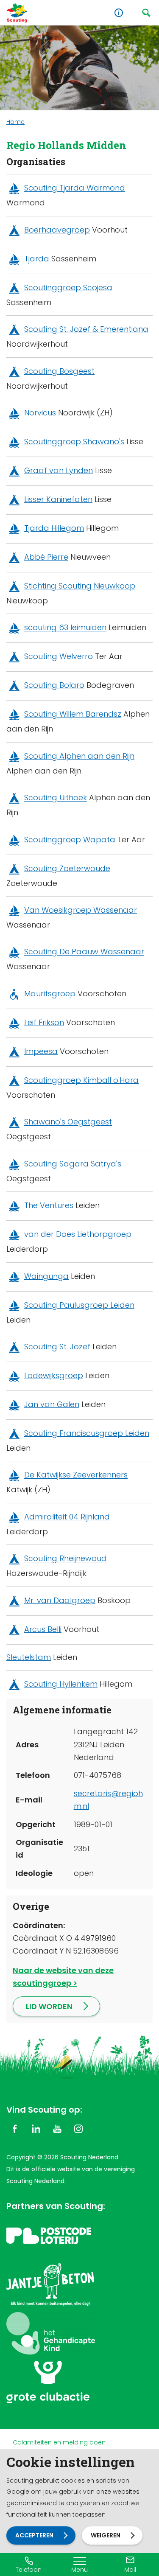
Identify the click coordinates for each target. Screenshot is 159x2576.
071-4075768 (98, 1775)
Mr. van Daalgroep (60, 1600)
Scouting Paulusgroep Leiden (79, 1305)
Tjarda (37, 259)
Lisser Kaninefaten (58, 499)
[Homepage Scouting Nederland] (17, 13)
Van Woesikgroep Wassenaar (81, 910)
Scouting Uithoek (56, 798)
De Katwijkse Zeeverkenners (76, 1475)
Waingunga (46, 1276)
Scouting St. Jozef (57, 1347)
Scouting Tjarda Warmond (75, 188)
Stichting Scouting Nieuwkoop (80, 586)
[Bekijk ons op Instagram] (78, 2128)
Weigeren (106, 2535)
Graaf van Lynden (59, 470)
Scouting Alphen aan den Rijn (79, 756)
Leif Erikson (44, 1022)
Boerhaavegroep (57, 230)
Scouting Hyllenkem (61, 1684)
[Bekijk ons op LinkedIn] (36, 2128)
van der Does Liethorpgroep (78, 1235)
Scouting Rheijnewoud (66, 1559)
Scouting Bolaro (54, 685)
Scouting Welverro (59, 657)
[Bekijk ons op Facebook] (15, 2128)
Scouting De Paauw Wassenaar (84, 952)
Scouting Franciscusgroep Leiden (87, 1433)
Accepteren (34, 2535)
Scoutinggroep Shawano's (74, 441)
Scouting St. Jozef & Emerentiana (86, 329)
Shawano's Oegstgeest (68, 1122)
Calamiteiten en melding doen (59, 2442)
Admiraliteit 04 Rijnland (67, 1517)
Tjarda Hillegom (54, 528)
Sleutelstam (29, 1657)
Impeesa (41, 1051)
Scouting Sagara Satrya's (73, 1164)
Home (15, 122)
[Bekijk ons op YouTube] (57, 2128)
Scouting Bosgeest (59, 371)
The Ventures (49, 1206)
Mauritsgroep (50, 994)
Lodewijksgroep (54, 1375)
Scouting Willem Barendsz (73, 714)
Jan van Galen (52, 1404)
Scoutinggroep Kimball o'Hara (81, 1080)
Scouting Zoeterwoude (67, 868)
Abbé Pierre (46, 557)
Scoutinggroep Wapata (70, 840)
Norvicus (40, 413)
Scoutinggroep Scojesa (68, 287)
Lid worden (49, 2006)
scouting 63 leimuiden (65, 628)
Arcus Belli (43, 1629)
